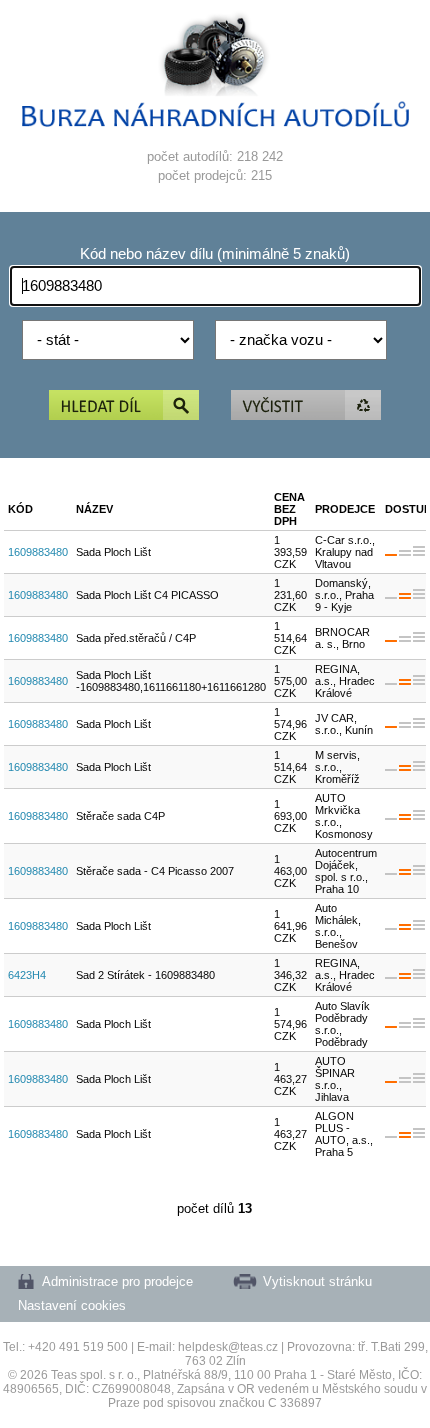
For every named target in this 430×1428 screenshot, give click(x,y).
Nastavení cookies (72, 1305)
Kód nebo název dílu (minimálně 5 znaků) (215, 254)
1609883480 (38, 552)
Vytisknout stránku (317, 1281)
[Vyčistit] (306, 406)
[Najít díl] (124, 406)
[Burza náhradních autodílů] (215, 122)
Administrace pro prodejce (117, 1281)
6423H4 (27, 975)
